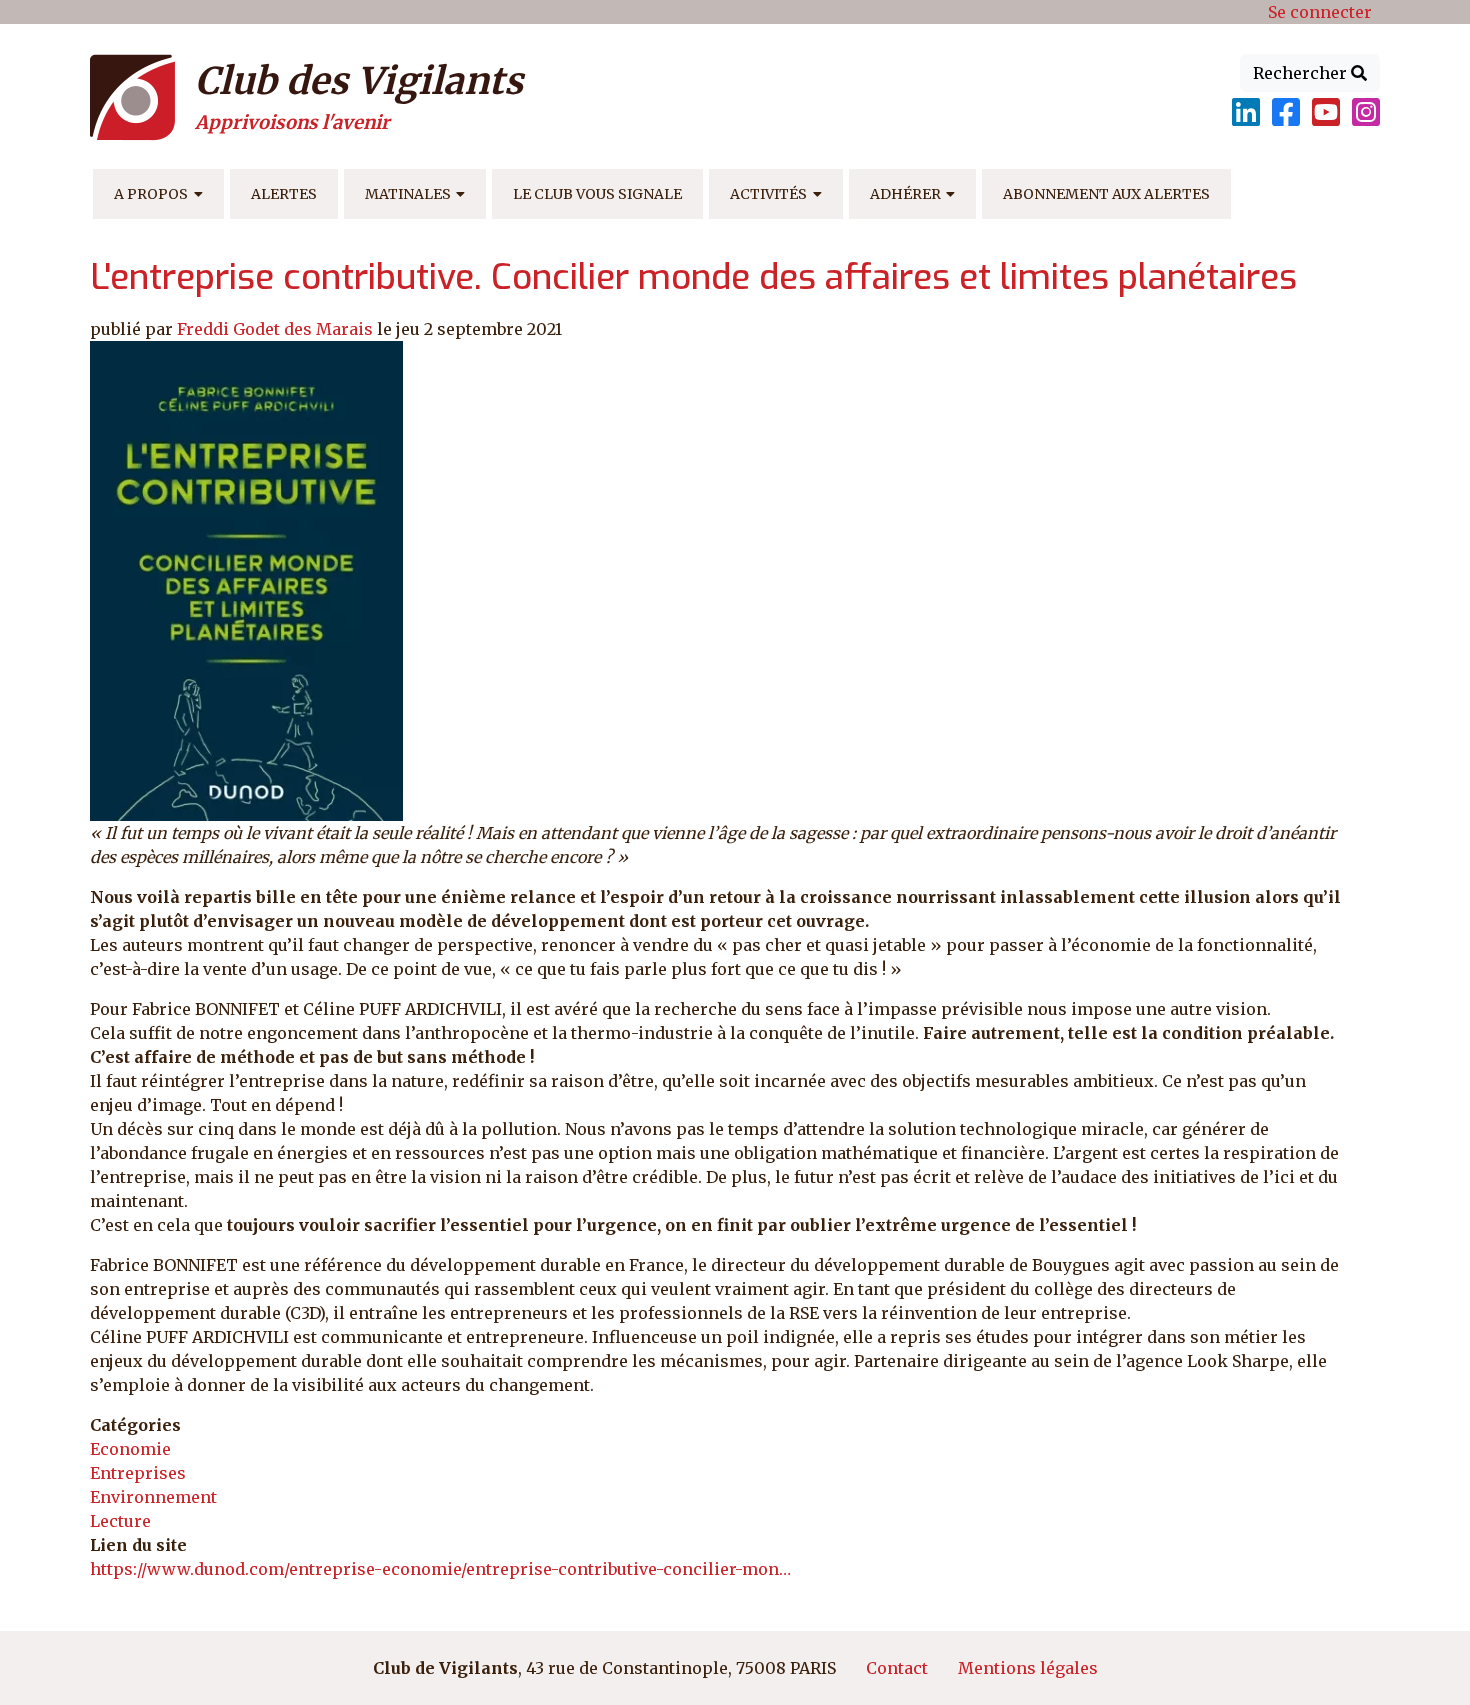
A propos (151, 194)
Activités (768, 194)
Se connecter (1320, 12)
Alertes (284, 194)
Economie (130, 1449)
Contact (897, 1668)
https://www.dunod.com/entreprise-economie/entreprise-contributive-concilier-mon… (440, 1569)
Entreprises (138, 1473)
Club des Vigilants (359, 81)
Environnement (153, 1497)
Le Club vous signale (597, 194)
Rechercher (1302, 73)
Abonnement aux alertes (1106, 194)
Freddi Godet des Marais (275, 329)
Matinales (408, 194)
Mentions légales (1028, 1668)
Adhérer (905, 194)
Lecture (120, 1521)
